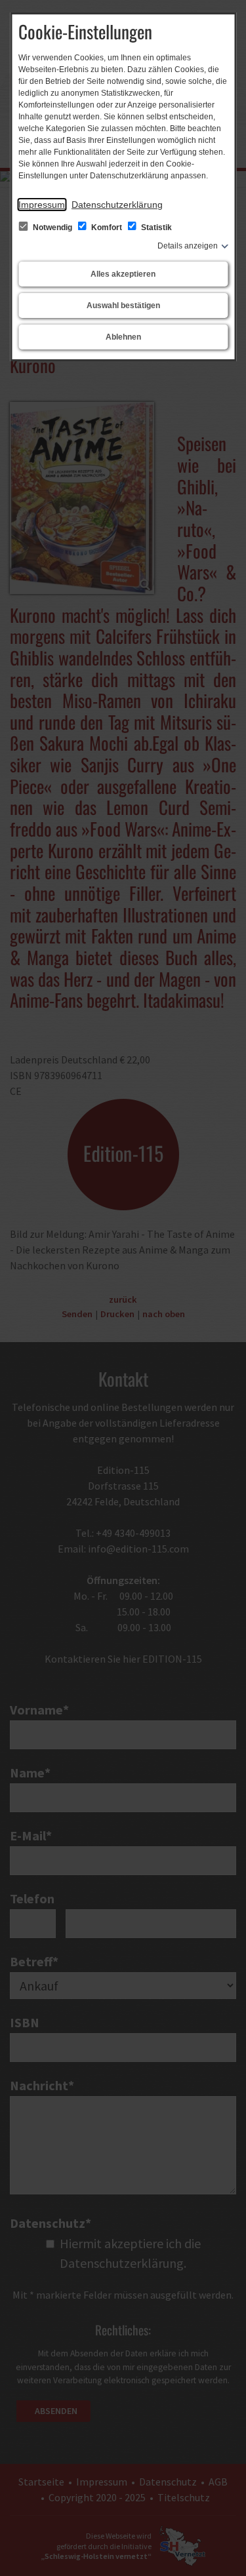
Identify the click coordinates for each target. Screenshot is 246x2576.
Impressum (42, 205)
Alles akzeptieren (123, 274)
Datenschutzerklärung (117, 205)
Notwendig (52, 228)
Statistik (155, 228)
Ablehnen (123, 337)
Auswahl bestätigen (123, 306)
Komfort (107, 228)
